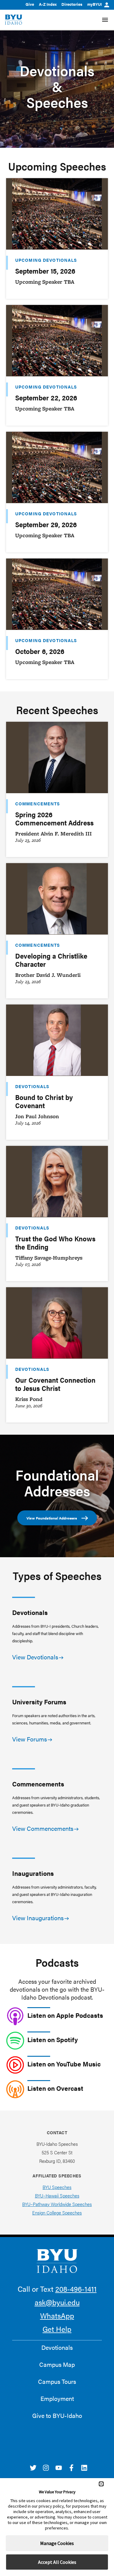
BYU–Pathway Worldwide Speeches (57, 2204)
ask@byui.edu (57, 2302)
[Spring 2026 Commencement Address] (57, 757)
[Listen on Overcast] (15, 2089)
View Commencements (43, 1828)
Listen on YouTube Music (64, 2064)
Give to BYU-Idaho (57, 2415)
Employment (57, 2398)
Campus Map (57, 2364)
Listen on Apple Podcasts (65, 2015)
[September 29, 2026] (57, 467)
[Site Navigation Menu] (105, 20)
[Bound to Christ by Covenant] (57, 1040)
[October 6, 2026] (57, 594)
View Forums (29, 1739)
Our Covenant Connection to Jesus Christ (55, 1384)
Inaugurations (33, 1873)
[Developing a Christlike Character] (57, 899)
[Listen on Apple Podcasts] (15, 2016)
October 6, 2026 (40, 651)
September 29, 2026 (46, 524)
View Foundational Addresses (52, 1518)
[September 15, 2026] (57, 214)
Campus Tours (57, 2381)
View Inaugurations (38, 1918)
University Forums (39, 1702)
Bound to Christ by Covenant (44, 1101)
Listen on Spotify (53, 2039)
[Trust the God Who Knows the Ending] (57, 1181)
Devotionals (32, 1086)
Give (30, 4)
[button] (101, 2484)
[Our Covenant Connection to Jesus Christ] (57, 1323)
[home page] (14, 20)
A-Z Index (48, 4)
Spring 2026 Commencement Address (54, 818)
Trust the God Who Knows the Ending (55, 1243)
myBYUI (95, 4)
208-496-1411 (76, 2289)
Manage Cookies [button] (57, 2543)
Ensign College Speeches (57, 2213)
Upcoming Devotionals (46, 260)
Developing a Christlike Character (51, 960)
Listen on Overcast (55, 2088)
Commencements (38, 804)
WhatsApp (57, 2315)
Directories (72, 4)
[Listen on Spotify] (15, 2041)
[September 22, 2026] (57, 341)
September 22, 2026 (46, 398)
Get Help (57, 2329)
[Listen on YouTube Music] (15, 2065)
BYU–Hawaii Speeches (57, 2196)
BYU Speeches (57, 2187)
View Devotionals (35, 1657)
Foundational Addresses (57, 1482)
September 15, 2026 (45, 271)
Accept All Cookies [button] (57, 2562)
